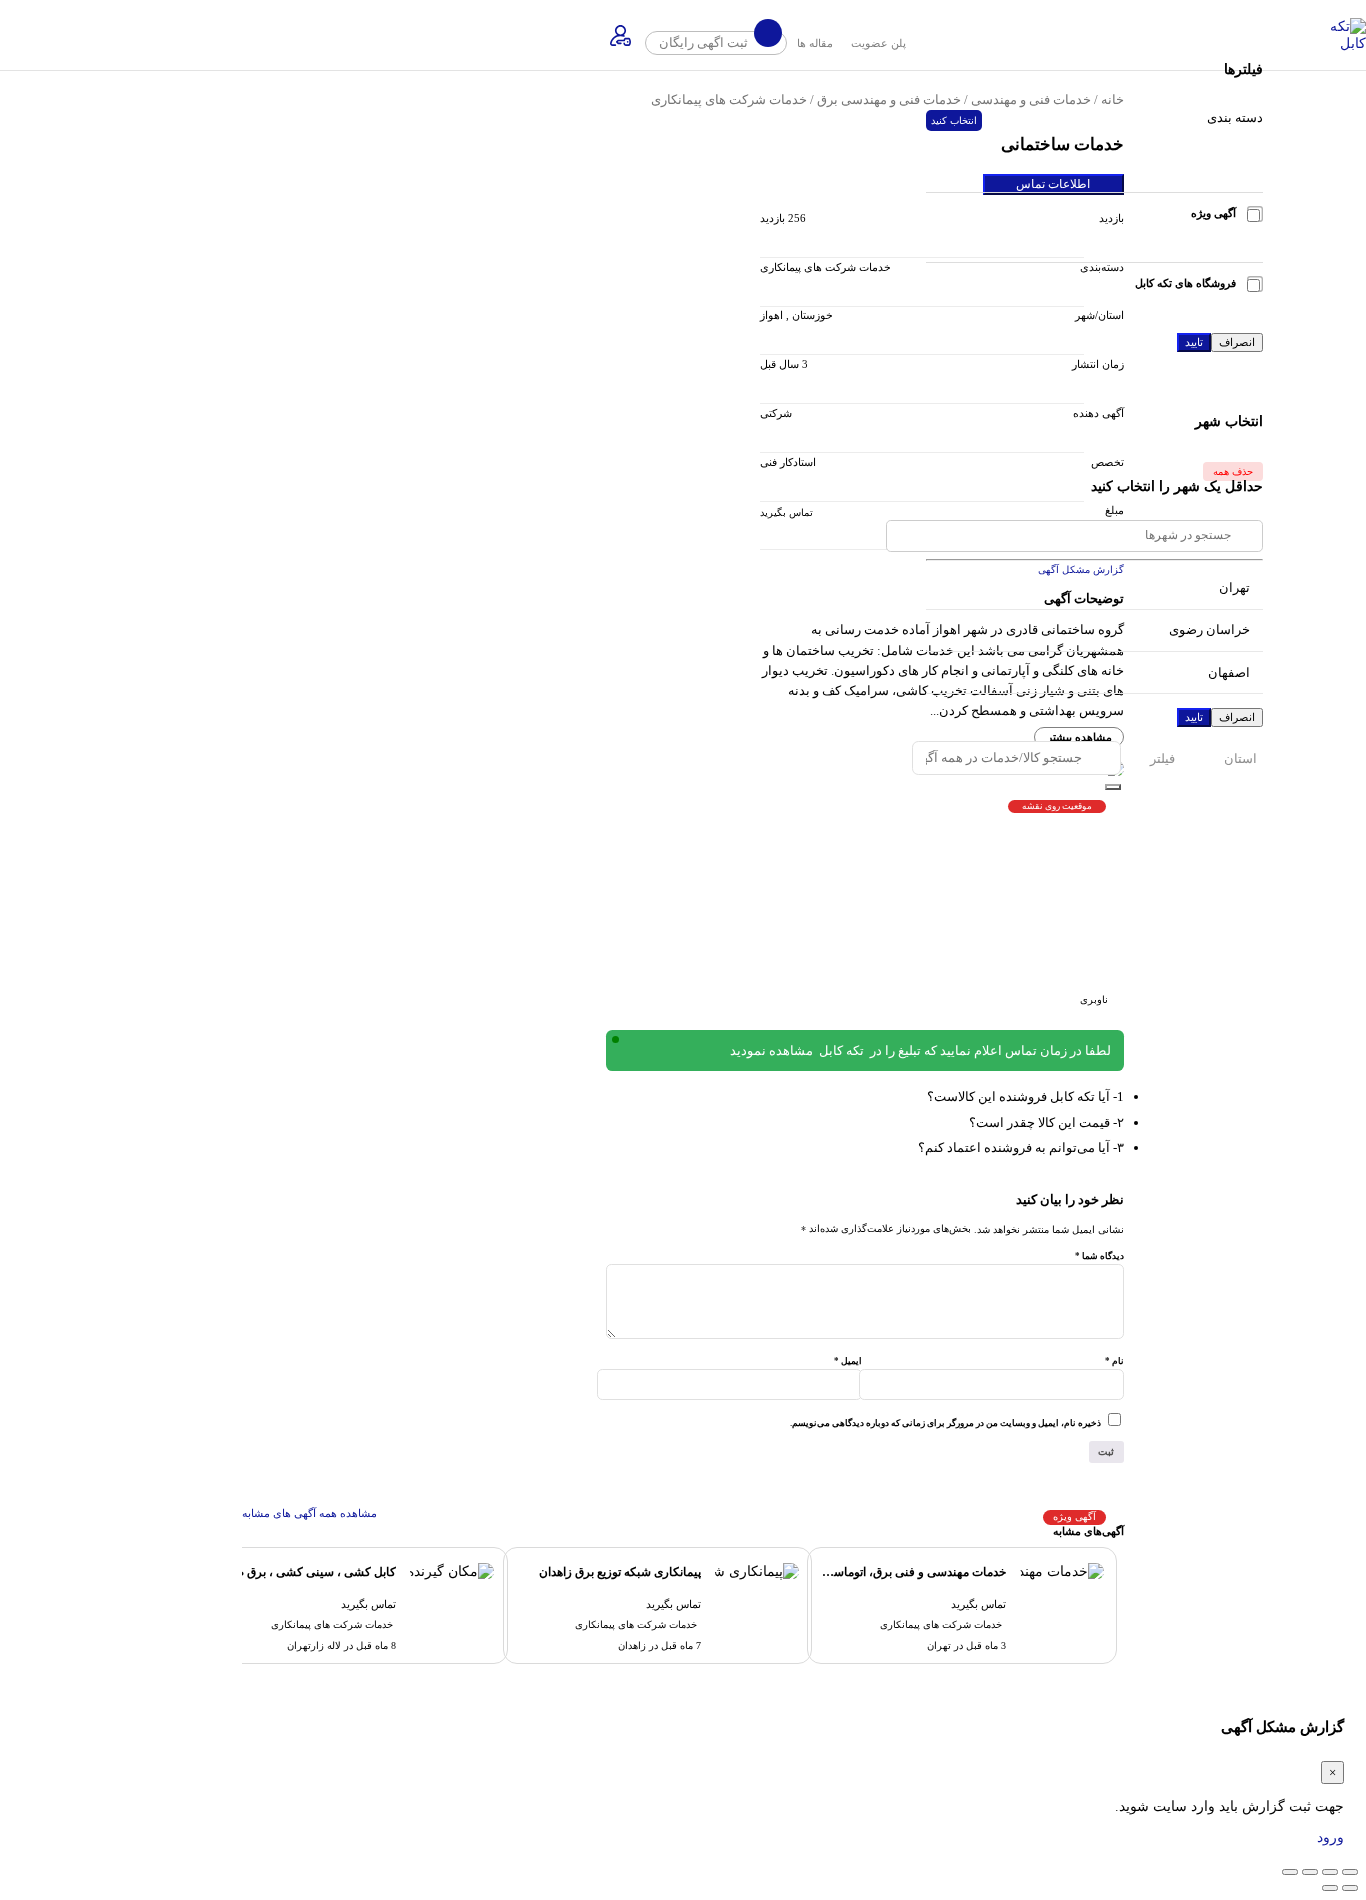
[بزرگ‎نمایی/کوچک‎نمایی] (1350, 1872)
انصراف (1237, 342)
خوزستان (812, 315)
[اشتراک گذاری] (1310, 1872)
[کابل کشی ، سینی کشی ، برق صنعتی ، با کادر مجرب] (452, 1571)
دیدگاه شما (1099, 1256)
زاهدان (632, 1645)
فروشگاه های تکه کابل (1185, 283)
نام (1114, 1361)
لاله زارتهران (314, 1645)
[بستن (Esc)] (1290, 1872)
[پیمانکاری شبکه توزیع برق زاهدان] (757, 1571)
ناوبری (1094, 999)
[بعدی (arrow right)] (1330, 1888)
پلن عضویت (878, 43)
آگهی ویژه (1213, 213)
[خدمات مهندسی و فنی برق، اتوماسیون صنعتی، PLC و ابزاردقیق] (1062, 1571)
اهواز (771, 315)
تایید (1194, 342)
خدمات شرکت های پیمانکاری (729, 100)
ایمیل (848, 1361)
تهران (939, 1645)
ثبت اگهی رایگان (705, 43)
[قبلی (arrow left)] (1350, 1888)
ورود (1330, 1837)
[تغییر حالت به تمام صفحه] (1330, 1872)
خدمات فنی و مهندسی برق (889, 100)
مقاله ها (815, 43)
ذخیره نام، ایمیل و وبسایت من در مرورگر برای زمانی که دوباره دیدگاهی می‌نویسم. (945, 1423)
